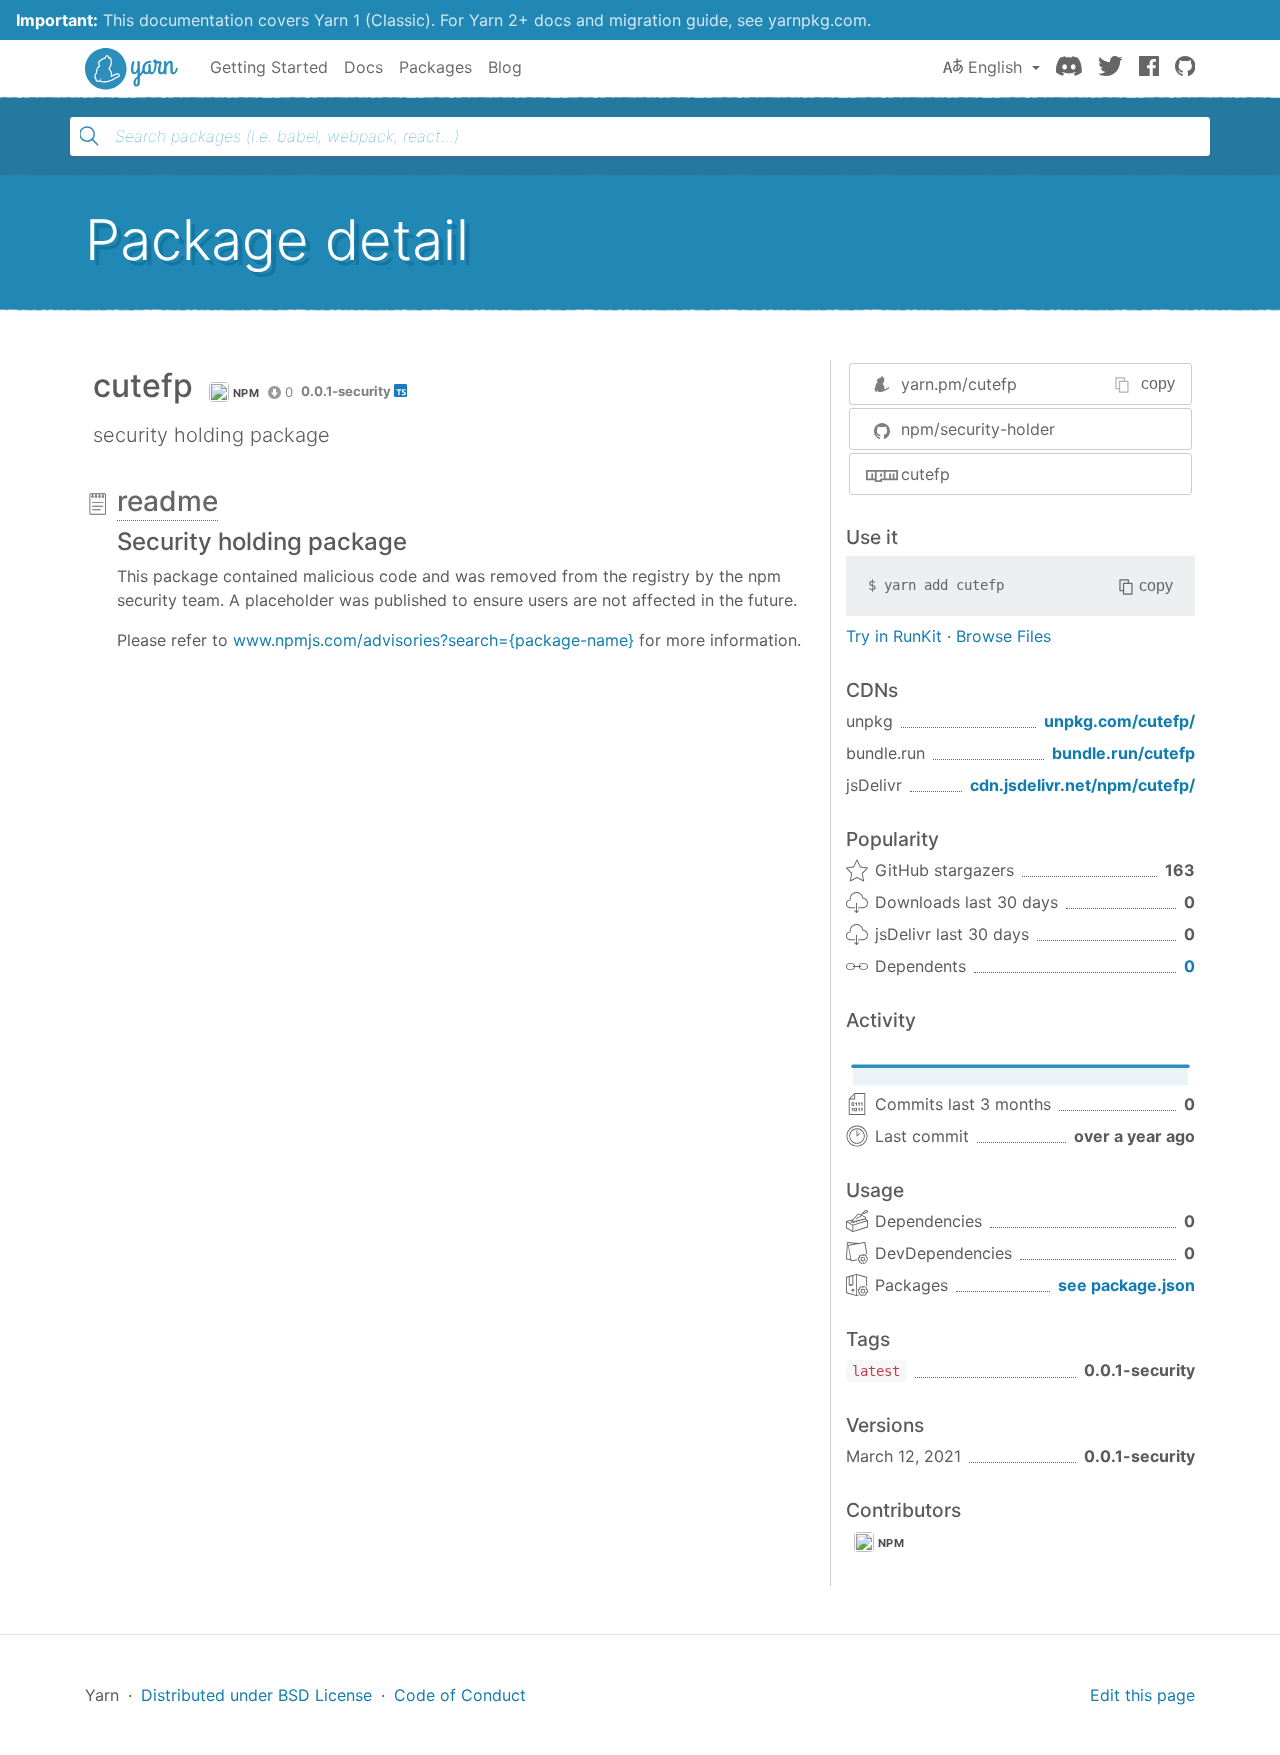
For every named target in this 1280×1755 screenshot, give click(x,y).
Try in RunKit (894, 636)
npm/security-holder (978, 429)
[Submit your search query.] (89, 136)
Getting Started (269, 67)
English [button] (995, 67)
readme (167, 501)
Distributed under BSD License (256, 1695)
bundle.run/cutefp (1123, 753)
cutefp (925, 474)
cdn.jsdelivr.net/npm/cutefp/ (1082, 785)
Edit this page (1142, 1695)
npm (246, 393)
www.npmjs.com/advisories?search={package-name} (433, 640)
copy (1158, 383)
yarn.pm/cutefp (959, 384)
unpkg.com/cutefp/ (1119, 721)
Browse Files (1003, 636)
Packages (435, 67)
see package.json (1126, 1285)
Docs (363, 67)
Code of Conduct (460, 1695)
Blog (505, 67)
